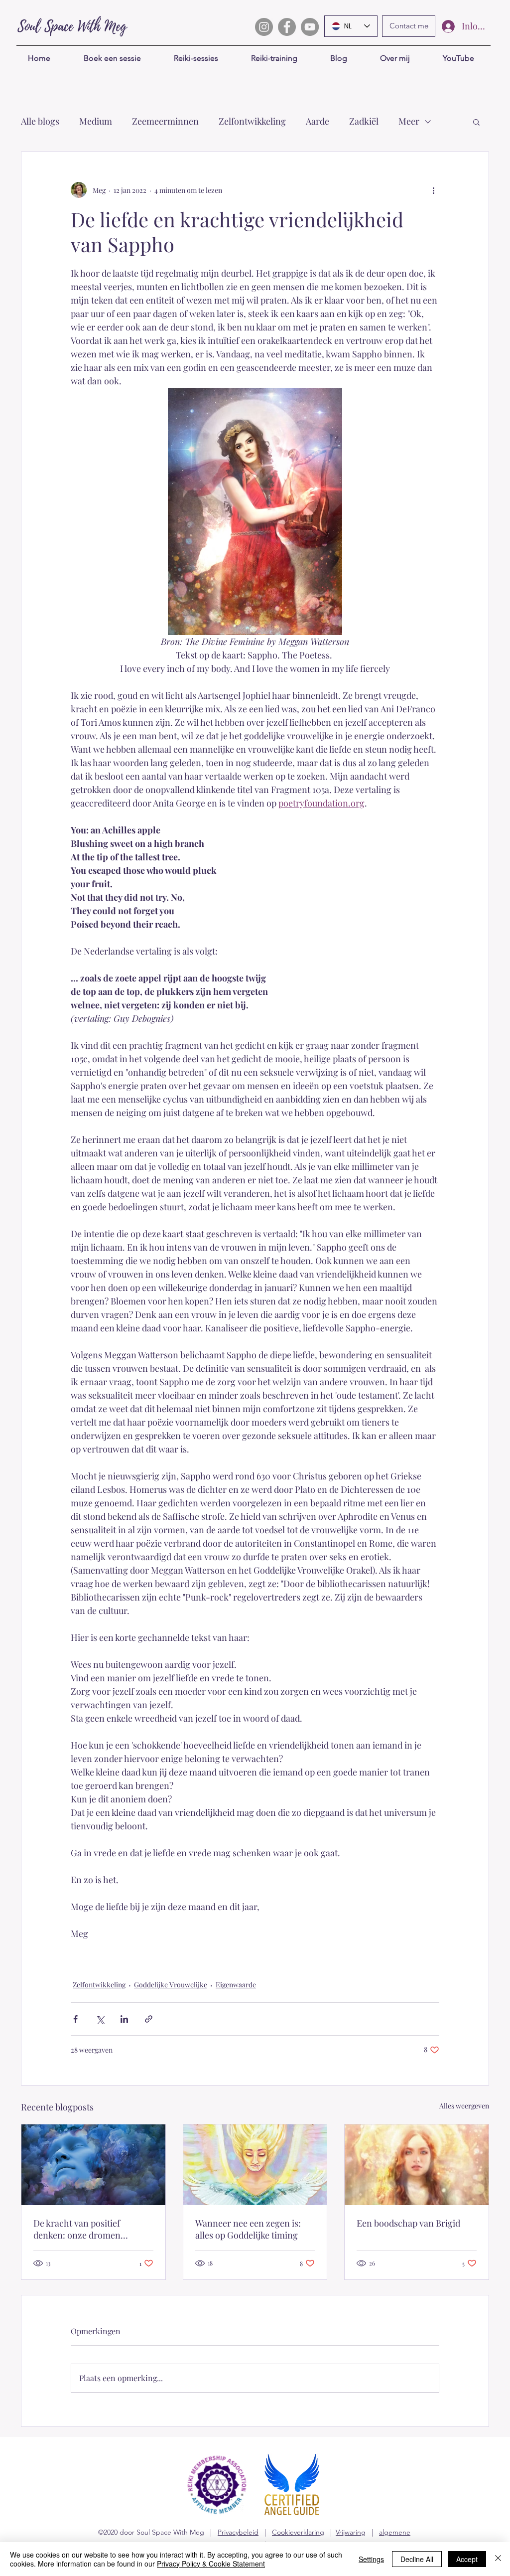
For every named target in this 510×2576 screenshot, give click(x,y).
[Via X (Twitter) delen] (100, 2019)
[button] (476, 122)
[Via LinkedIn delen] (124, 2019)
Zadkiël (364, 121)
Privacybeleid (238, 2532)
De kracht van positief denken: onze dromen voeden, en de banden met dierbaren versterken (85, 2229)
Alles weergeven (464, 2106)
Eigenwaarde (236, 1985)
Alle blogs (40, 121)
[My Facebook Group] (287, 27)
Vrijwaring (351, 2532)
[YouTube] (310, 27)
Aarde (318, 121)
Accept (467, 2559)
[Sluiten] (498, 2559)
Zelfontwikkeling (252, 121)
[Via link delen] (149, 2019)
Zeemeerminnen (165, 121)
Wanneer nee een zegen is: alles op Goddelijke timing (248, 2229)
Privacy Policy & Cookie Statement (211, 2564)
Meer (409, 121)
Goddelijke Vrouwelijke (171, 1985)
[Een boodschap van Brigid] (417, 2165)
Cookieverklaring (298, 2532)
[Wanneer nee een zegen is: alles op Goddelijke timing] (255, 2165)
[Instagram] (264, 27)
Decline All (417, 2559)
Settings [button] (371, 2559)
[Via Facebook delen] (75, 2019)
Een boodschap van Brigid (408, 2223)
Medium (96, 121)
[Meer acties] (433, 190)
